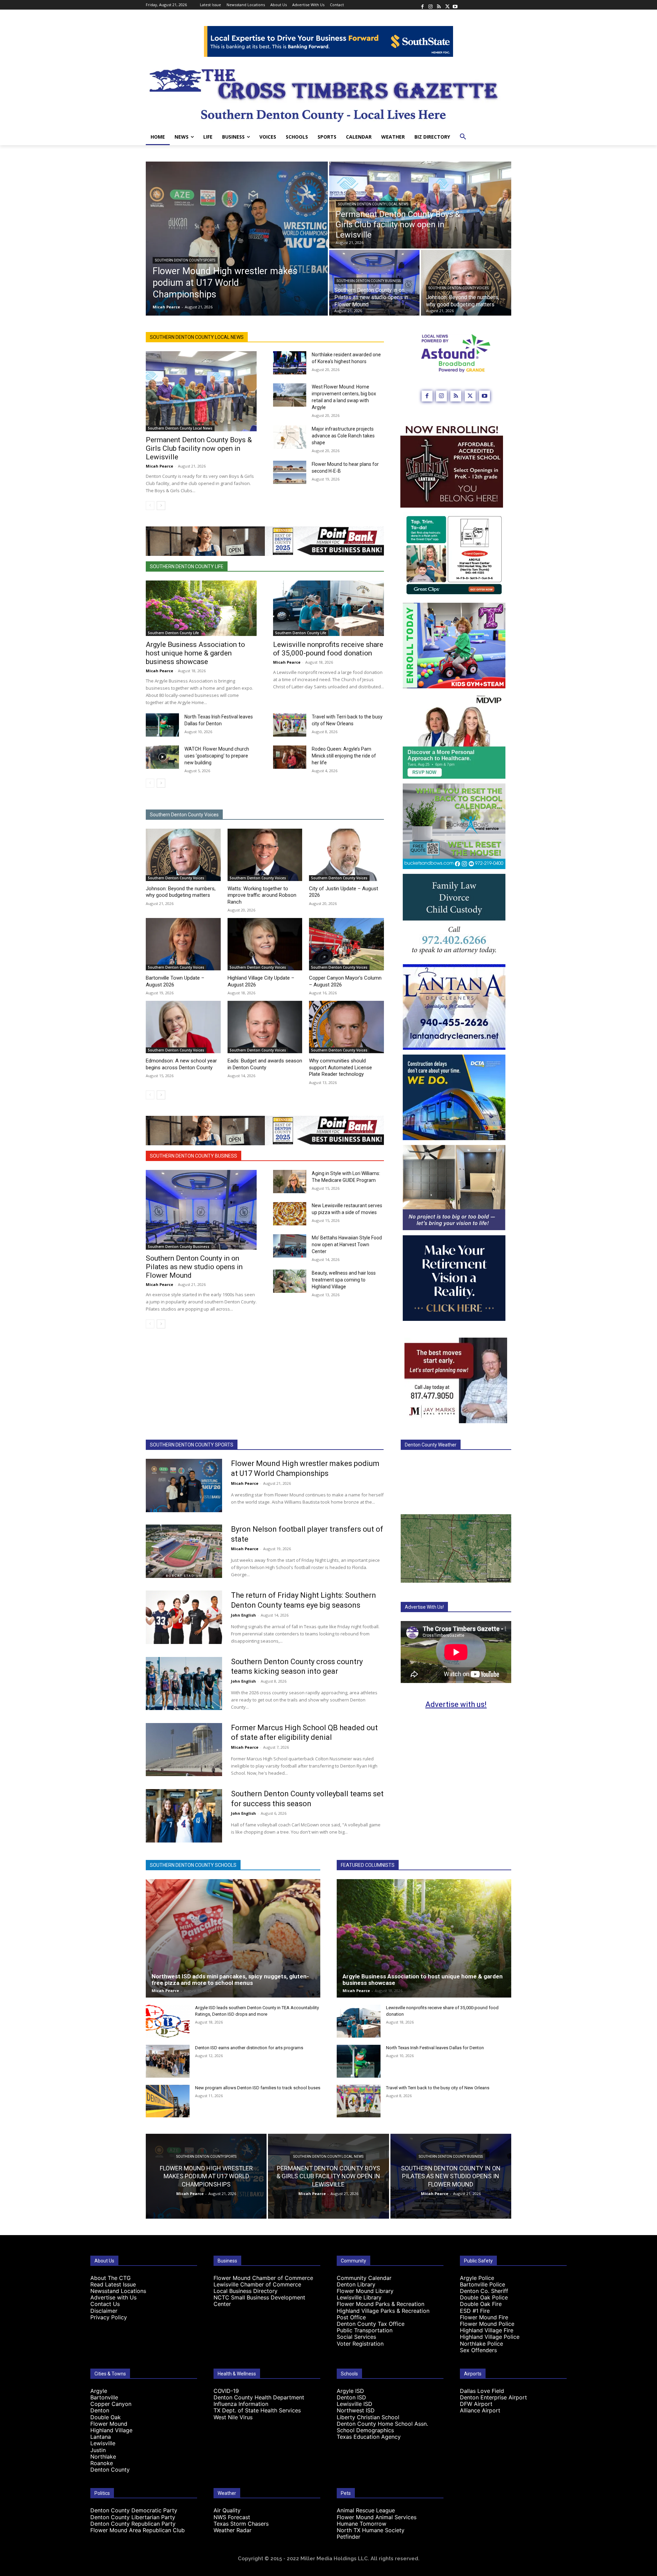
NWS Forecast (232, 2517)
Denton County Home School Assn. (382, 2424)
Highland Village (111, 2430)
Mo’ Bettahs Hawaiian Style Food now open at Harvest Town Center (347, 1245)
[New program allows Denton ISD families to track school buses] (168, 2101)
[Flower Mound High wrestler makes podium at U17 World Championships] (237, 239)
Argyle (99, 2391)
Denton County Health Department (259, 2397)
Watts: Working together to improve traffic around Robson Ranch (262, 895)
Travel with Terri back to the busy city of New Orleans (438, 2088)
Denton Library (356, 2284)
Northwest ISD (356, 2410)
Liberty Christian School (368, 2417)
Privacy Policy (109, 2317)
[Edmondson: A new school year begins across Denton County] (183, 1027)
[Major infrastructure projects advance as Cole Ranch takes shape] (290, 437)
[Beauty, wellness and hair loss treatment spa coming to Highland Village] (290, 1281)
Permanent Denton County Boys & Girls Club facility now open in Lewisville (199, 448)
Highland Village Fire (487, 2330)
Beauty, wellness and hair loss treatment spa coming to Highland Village (344, 1280)
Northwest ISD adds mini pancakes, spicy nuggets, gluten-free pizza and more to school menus (230, 1980)
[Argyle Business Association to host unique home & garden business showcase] (201, 608)
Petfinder (349, 2537)
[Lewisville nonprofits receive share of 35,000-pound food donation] (328, 608)
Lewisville (103, 2443)
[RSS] (439, 5)
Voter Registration (360, 2344)
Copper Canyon (111, 2404)
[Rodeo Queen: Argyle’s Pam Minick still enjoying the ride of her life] (290, 757)
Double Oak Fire (481, 2304)
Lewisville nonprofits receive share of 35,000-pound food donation (328, 649)
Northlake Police (481, 2344)
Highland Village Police (490, 2337)
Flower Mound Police (487, 2324)
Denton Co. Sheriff (484, 2291)
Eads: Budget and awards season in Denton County (265, 1064)
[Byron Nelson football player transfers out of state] (184, 1551)
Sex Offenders (478, 2350)
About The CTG (111, 2278)
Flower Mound (109, 2424)
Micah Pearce (159, 466)
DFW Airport (476, 2404)
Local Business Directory (246, 2291)
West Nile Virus (233, 2417)
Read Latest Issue (113, 2284)
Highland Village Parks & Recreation (383, 2311)
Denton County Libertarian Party (133, 2517)
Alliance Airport (480, 2410)
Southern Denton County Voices (459, 288)
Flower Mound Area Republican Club (138, 2530)
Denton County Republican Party (133, 2524)
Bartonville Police (482, 2284)
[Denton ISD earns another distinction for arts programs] (168, 2061)
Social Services (356, 2337)
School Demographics (365, 2430)
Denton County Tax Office (371, 2324)
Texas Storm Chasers (241, 2524)
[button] (463, 137)
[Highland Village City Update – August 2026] (265, 944)
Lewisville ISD (355, 2404)
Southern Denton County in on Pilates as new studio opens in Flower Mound (194, 1267)
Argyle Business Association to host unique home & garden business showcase (195, 653)
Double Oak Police (484, 2297)
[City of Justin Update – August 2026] (346, 855)
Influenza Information (241, 2404)
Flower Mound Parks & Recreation (381, 2304)
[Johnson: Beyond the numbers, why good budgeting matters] (466, 283)
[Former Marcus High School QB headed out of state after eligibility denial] (184, 1750)
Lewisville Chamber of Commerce (257, 2284)
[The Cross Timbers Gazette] (328, 93)
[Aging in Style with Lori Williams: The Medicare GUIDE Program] (290, 1182)
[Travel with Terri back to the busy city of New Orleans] (290, 725)
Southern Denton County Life (187, 566)
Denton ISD (351, 2397)
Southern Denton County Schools (193, 1865)
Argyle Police (477, 2278)
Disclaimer (104, 2311)
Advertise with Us (113, 2297)
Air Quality (227, 2510)
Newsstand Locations (118, 2291)
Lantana (101, 2437)
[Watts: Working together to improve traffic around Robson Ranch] (265, 855)
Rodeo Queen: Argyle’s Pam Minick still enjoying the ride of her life (344, 756)
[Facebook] (422, 5)
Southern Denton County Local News (373, 204)
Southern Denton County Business (369, 281)
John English (243, 1615)
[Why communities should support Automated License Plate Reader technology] (346, 1027)
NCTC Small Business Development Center (259, 2301)
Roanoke (102, 2463)
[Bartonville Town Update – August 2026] (183, 944)
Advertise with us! (456, 1704)
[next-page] (161, 506)
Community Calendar (364, 2278)
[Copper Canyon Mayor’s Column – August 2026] (346, 944)
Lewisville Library (359, 2297)
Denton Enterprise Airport (493, 2397)
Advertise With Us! (424, 1607)
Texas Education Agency (369, 2437)
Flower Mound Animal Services (377, 2517)
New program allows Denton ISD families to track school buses (258, 2088)
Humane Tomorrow (362, 2524)
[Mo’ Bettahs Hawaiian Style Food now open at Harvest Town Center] (290, 1246)
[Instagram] (430, 5)
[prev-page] (150, 506)
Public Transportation (365, 2330)
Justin (98, 2450)
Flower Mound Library (365, 2291)
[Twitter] (447, 5)
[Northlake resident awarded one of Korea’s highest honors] (290, 363)
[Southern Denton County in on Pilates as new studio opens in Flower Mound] (201, 1210)
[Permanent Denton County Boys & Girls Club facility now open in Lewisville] (420, 205)
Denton (100, 2410)
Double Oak (106, 2417)
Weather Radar (233, 2530)
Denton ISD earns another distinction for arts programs (249, 2048)
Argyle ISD (350, 2391)
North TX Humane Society (371, 2530)
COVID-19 (226, 2391)
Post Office (351, 2317)
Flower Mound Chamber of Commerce (263, 2278)
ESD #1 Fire (475, 2311)
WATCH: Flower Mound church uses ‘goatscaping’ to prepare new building (217, 756)
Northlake (103, 2457)
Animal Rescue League (366, 2510)
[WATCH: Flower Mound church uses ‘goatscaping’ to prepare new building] (162, 757)
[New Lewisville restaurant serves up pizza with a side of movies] (290, 1214)
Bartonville (104, 2397)
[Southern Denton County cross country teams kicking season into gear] (184, 1684)
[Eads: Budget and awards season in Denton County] (265, 1027)
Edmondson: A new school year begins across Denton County (181, 1064)
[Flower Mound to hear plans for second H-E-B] (290, 472)
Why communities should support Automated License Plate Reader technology (340, 1067)
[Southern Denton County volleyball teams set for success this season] (184, 1816)
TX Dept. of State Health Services (257, 2410)
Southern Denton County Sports (185, 260)
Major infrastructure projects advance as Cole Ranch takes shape (343, 436)
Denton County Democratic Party (134, 2510)
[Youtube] (455, 5)
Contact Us (105, 2304)
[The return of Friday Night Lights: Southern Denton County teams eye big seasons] (184, 1617)
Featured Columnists (368, 1865)
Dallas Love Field (482, 2391)
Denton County (110, 2470)
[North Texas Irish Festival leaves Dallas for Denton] (162, 725)
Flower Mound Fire (484, 2317)
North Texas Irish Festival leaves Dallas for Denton (435, 2048)
